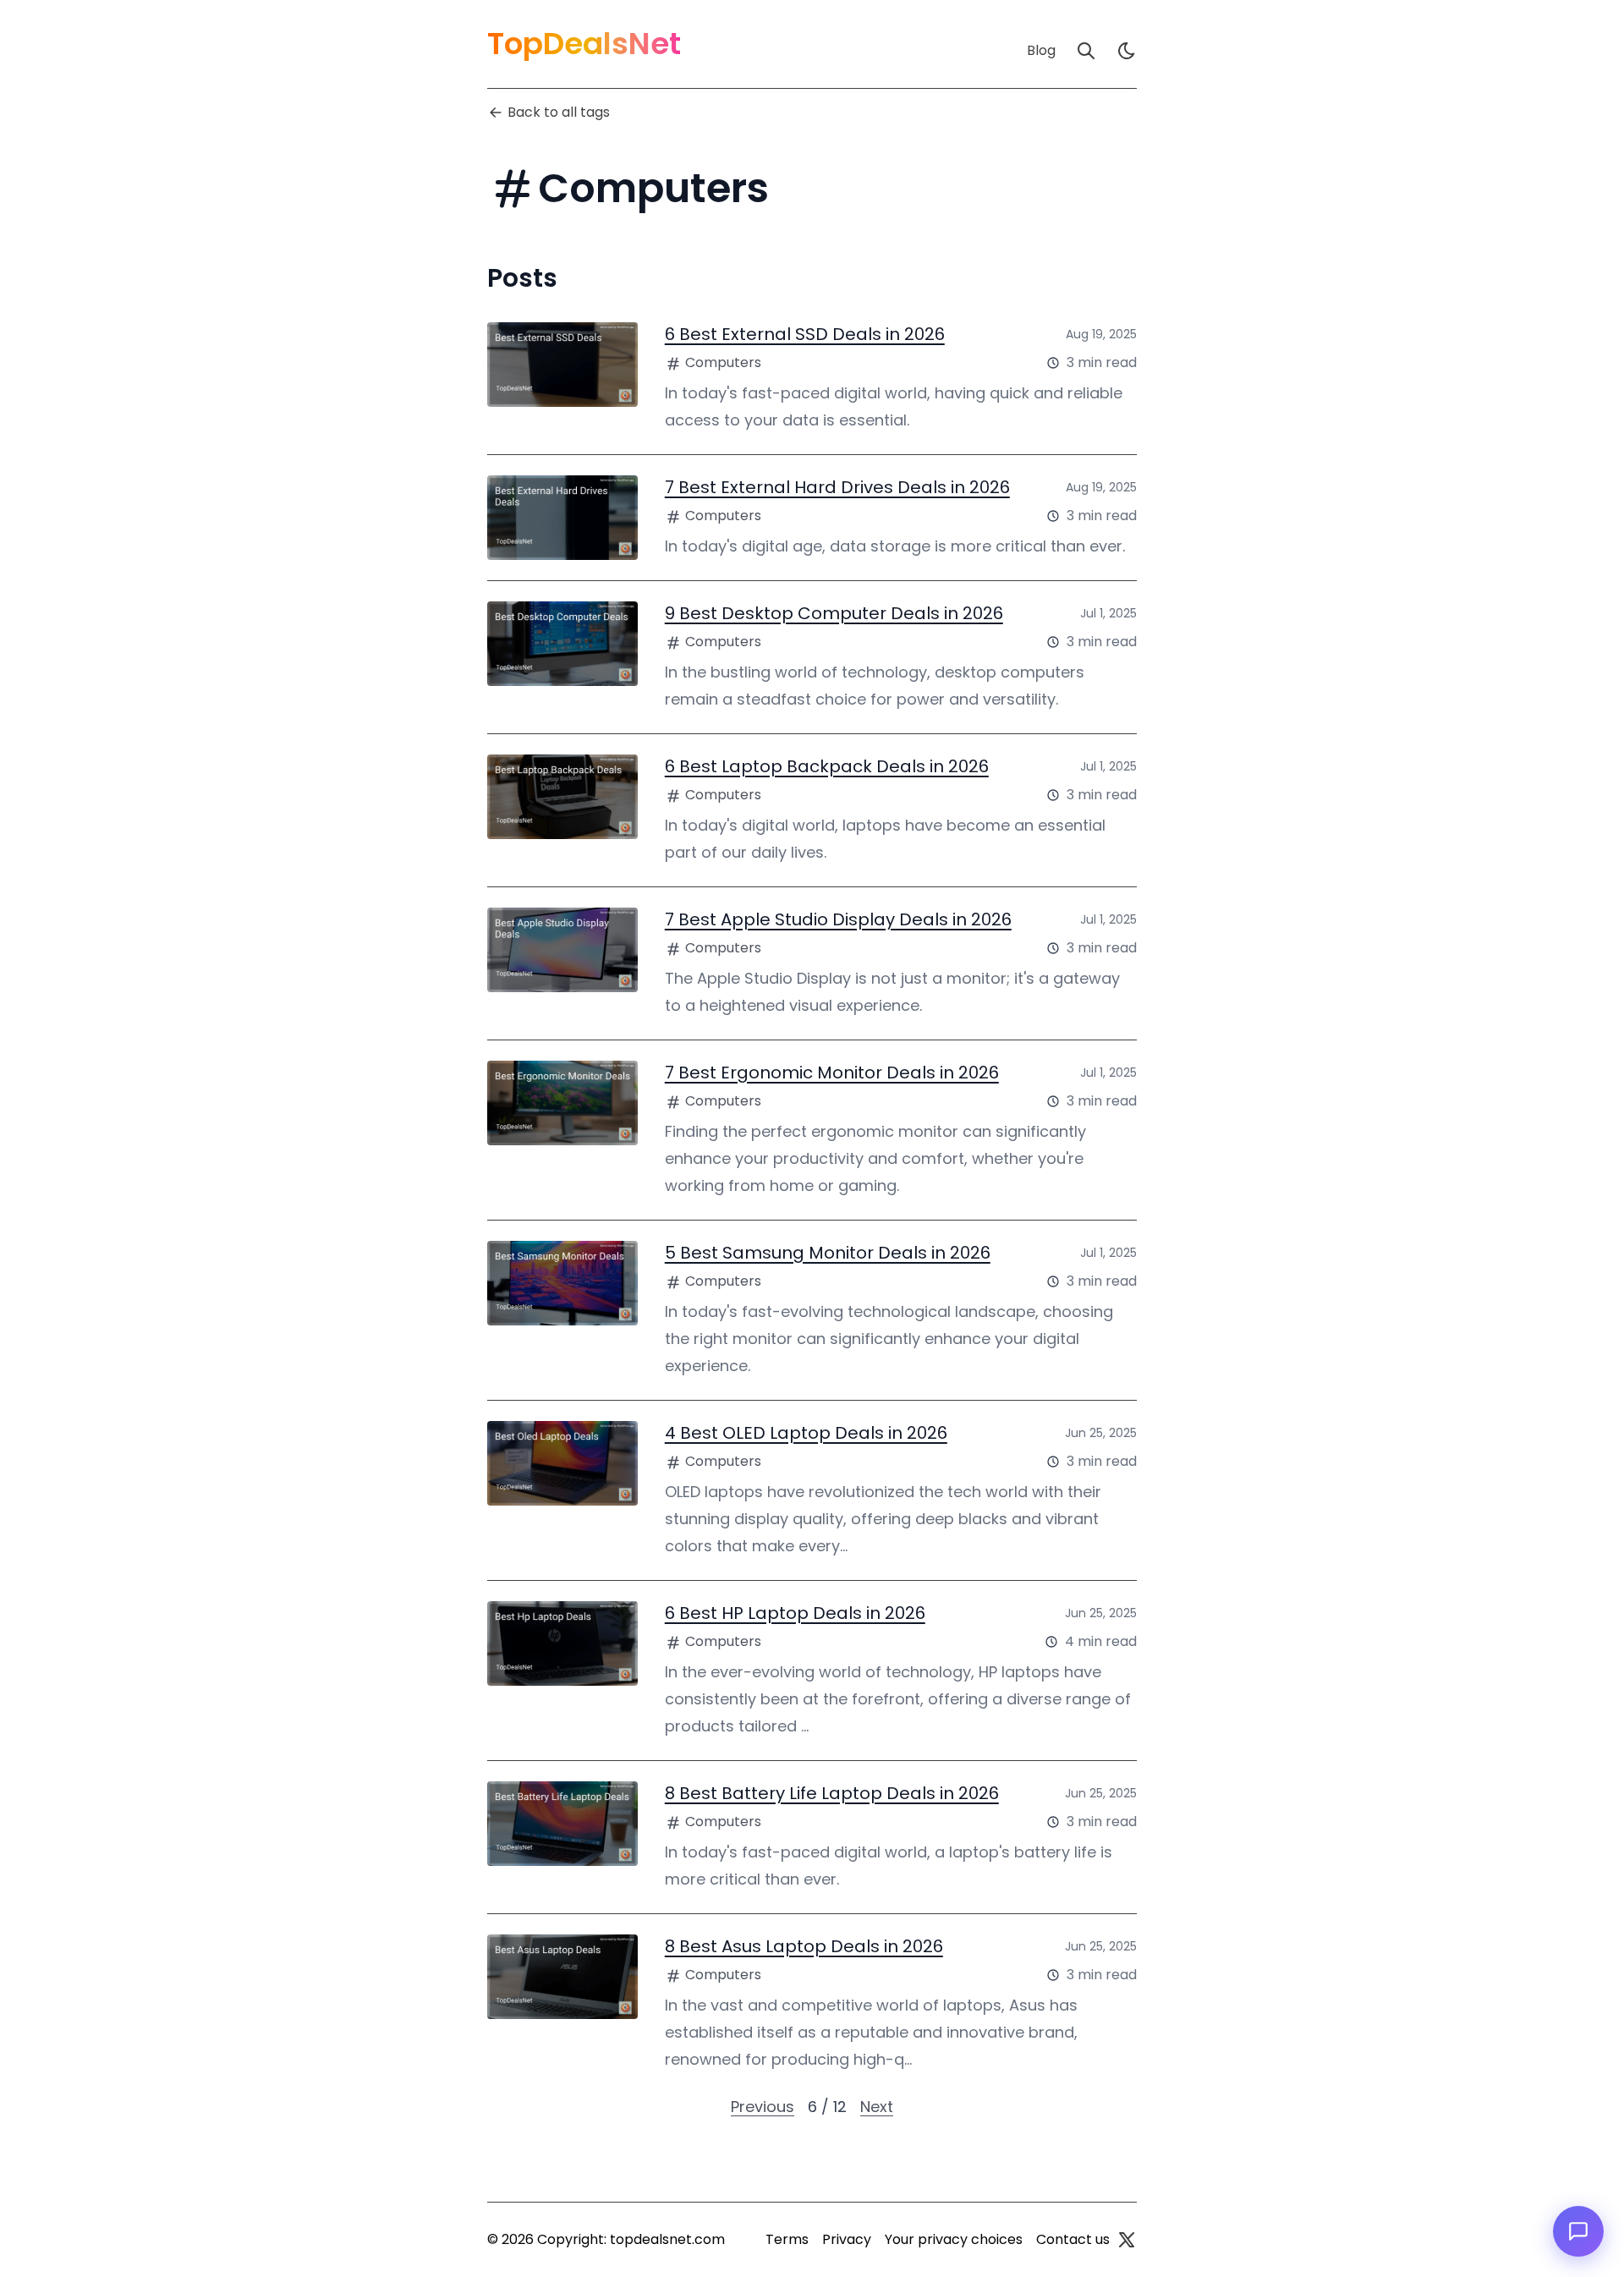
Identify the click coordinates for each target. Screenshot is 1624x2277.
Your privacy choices (954, 2239)
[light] (1127, 51)
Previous (763, 2107)
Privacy (847, 2239)
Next (877, 2107)
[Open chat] (1578, 2231)
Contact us (1073, 2239)
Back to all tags (559, 112)
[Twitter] (1127, 2240)
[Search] (1086, 51)
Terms (787, 2239)
